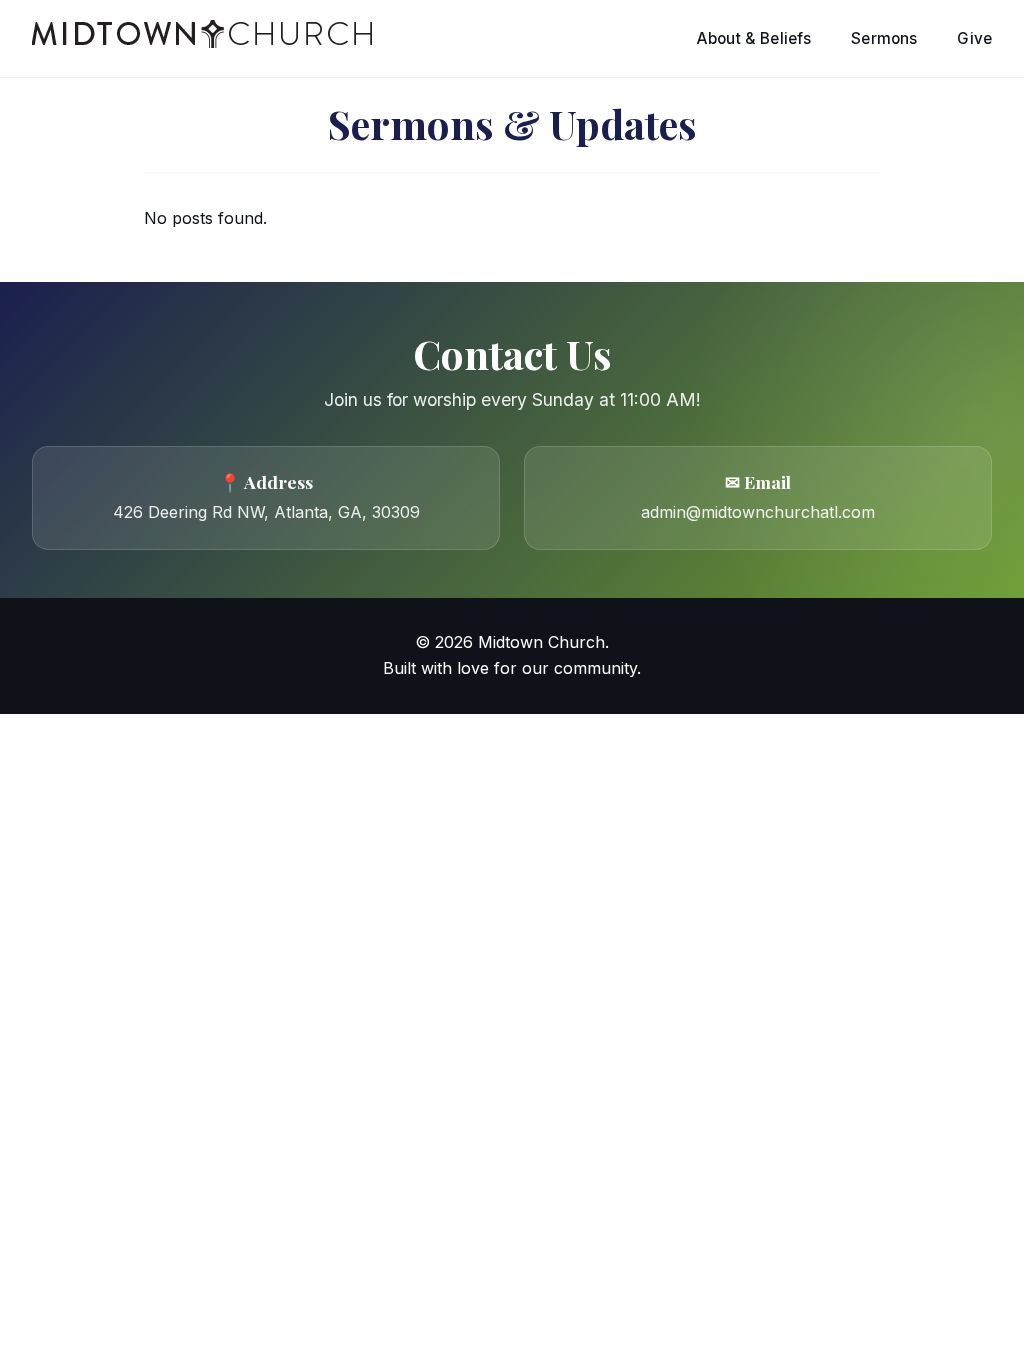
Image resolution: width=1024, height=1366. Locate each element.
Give (974, 38)
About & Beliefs (754, 38)
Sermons (884, 38)
